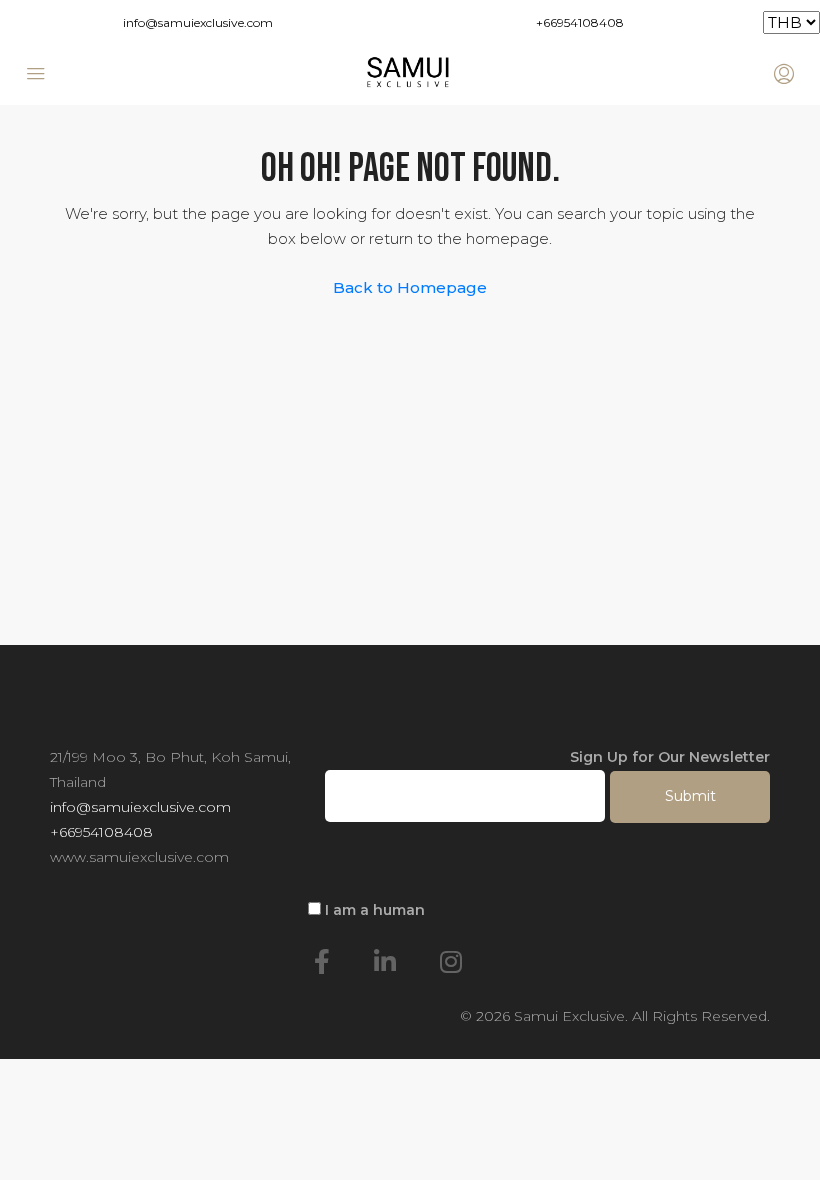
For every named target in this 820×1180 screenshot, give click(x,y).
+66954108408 (580, 22)
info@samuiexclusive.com (198, 22)
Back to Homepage (410, 287)
